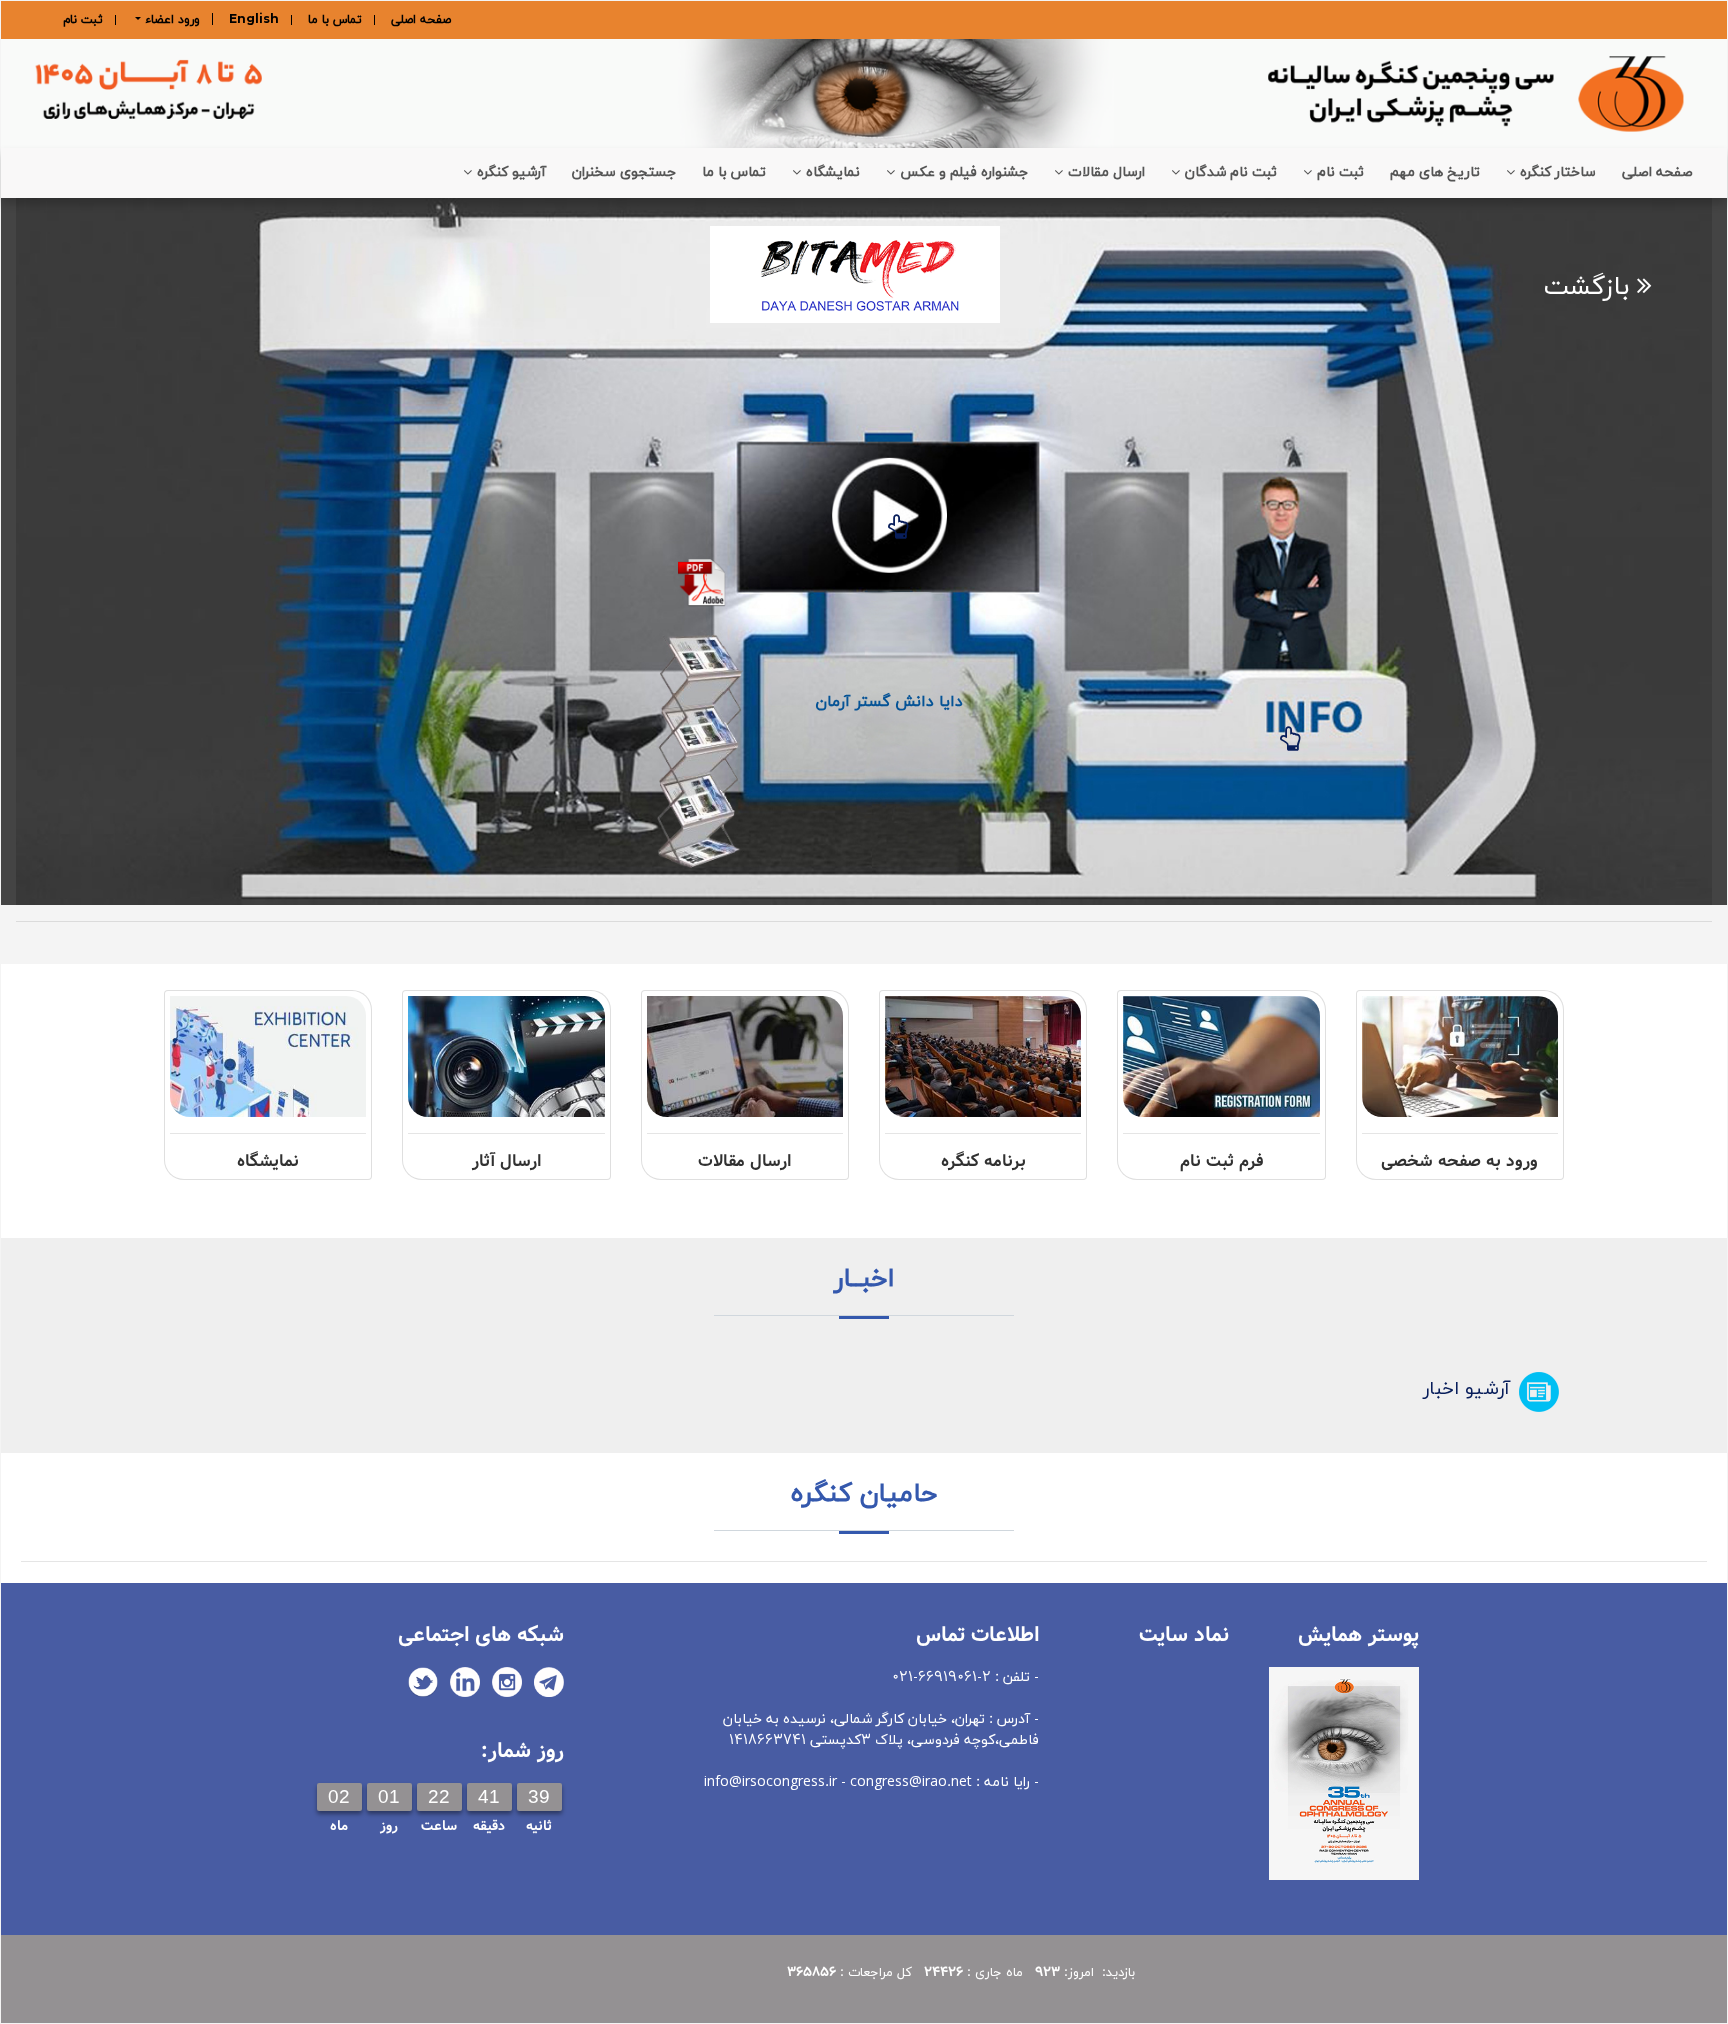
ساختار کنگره (1558, 172)
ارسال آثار (506, 1161)
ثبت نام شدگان (1231, 172)
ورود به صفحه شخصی (1459, 1161)
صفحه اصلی (421, 20)
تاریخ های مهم (1435, 172)
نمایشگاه (833, 172)
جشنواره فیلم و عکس (964, 172)
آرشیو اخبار (1466, 1389)
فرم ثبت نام (1222, 1161)
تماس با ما (335, 20)
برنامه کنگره (983, 1161)
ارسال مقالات (1106, 172)
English (254, 20)
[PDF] (702, 639)
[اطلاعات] (1290, 723)
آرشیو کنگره (511, 172)
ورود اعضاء (170, 19)
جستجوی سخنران (624, 172)
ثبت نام (83, 20)
